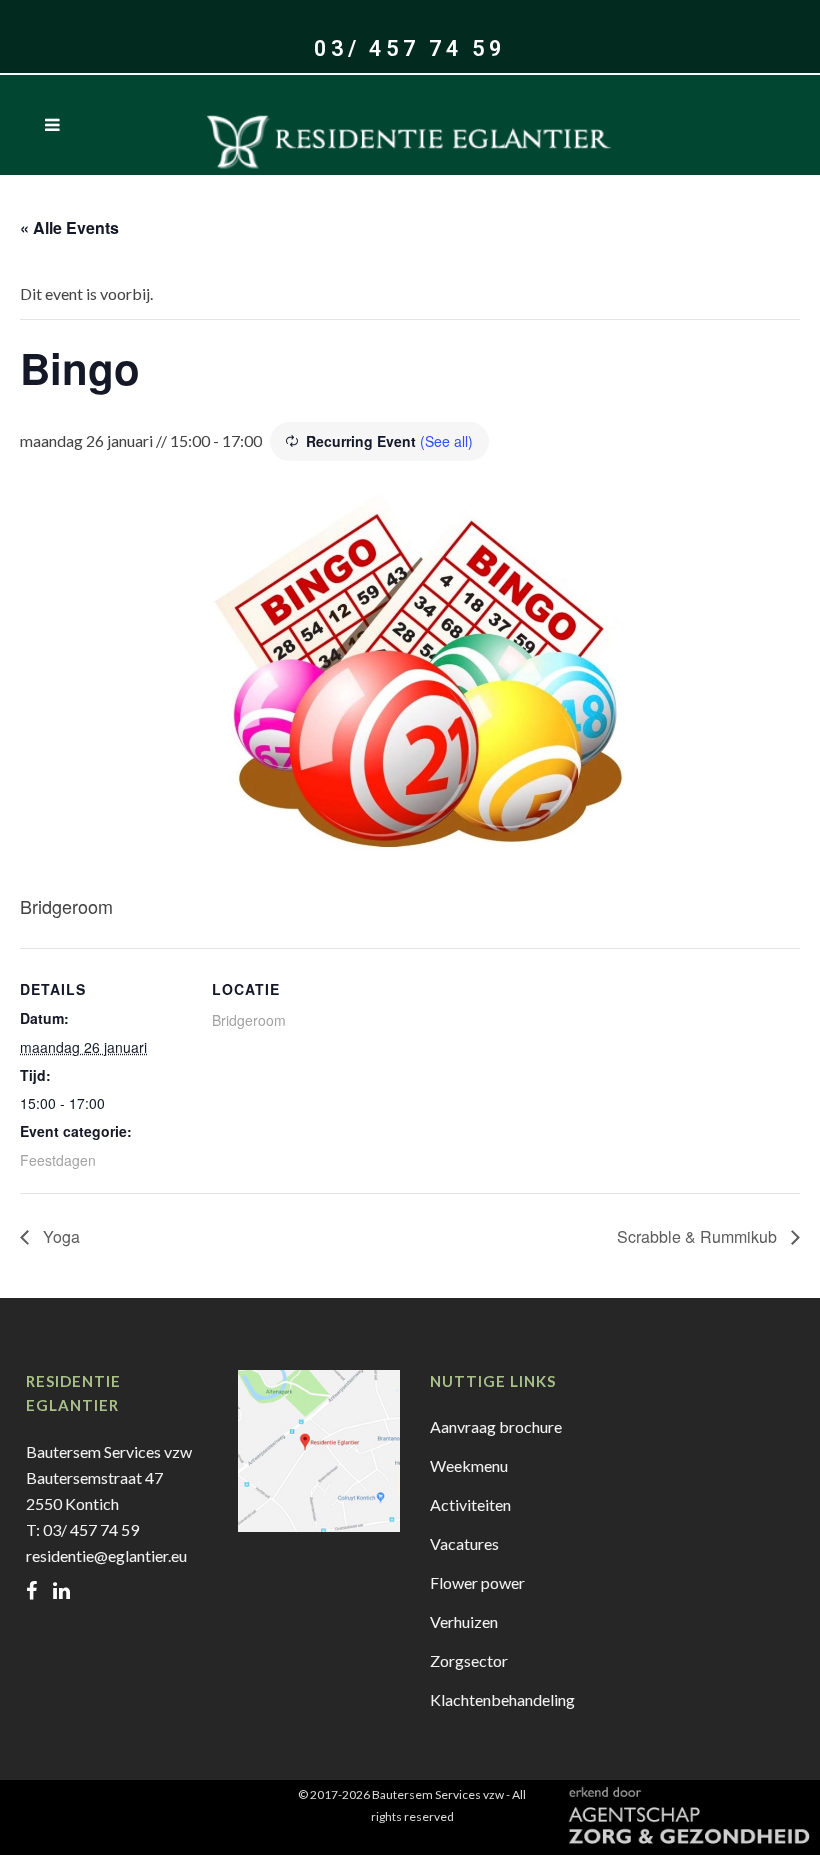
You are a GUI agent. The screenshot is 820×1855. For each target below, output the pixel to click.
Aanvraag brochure (496, 1426)
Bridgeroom (249, 1020)
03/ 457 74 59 (410, 48)
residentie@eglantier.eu (106, 1555)
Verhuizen (464, 1621)
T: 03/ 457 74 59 (82, 1529)
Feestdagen (58, 1160)
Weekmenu (469, 1465)
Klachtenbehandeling (502, 1699)
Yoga (59, 1236)
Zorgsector (469, 1660)
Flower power (477, 1582)
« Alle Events (69, 227)
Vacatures (464, 1543)
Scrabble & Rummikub (699, 1236)
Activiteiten (470, 1504)
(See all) (446, 441)
